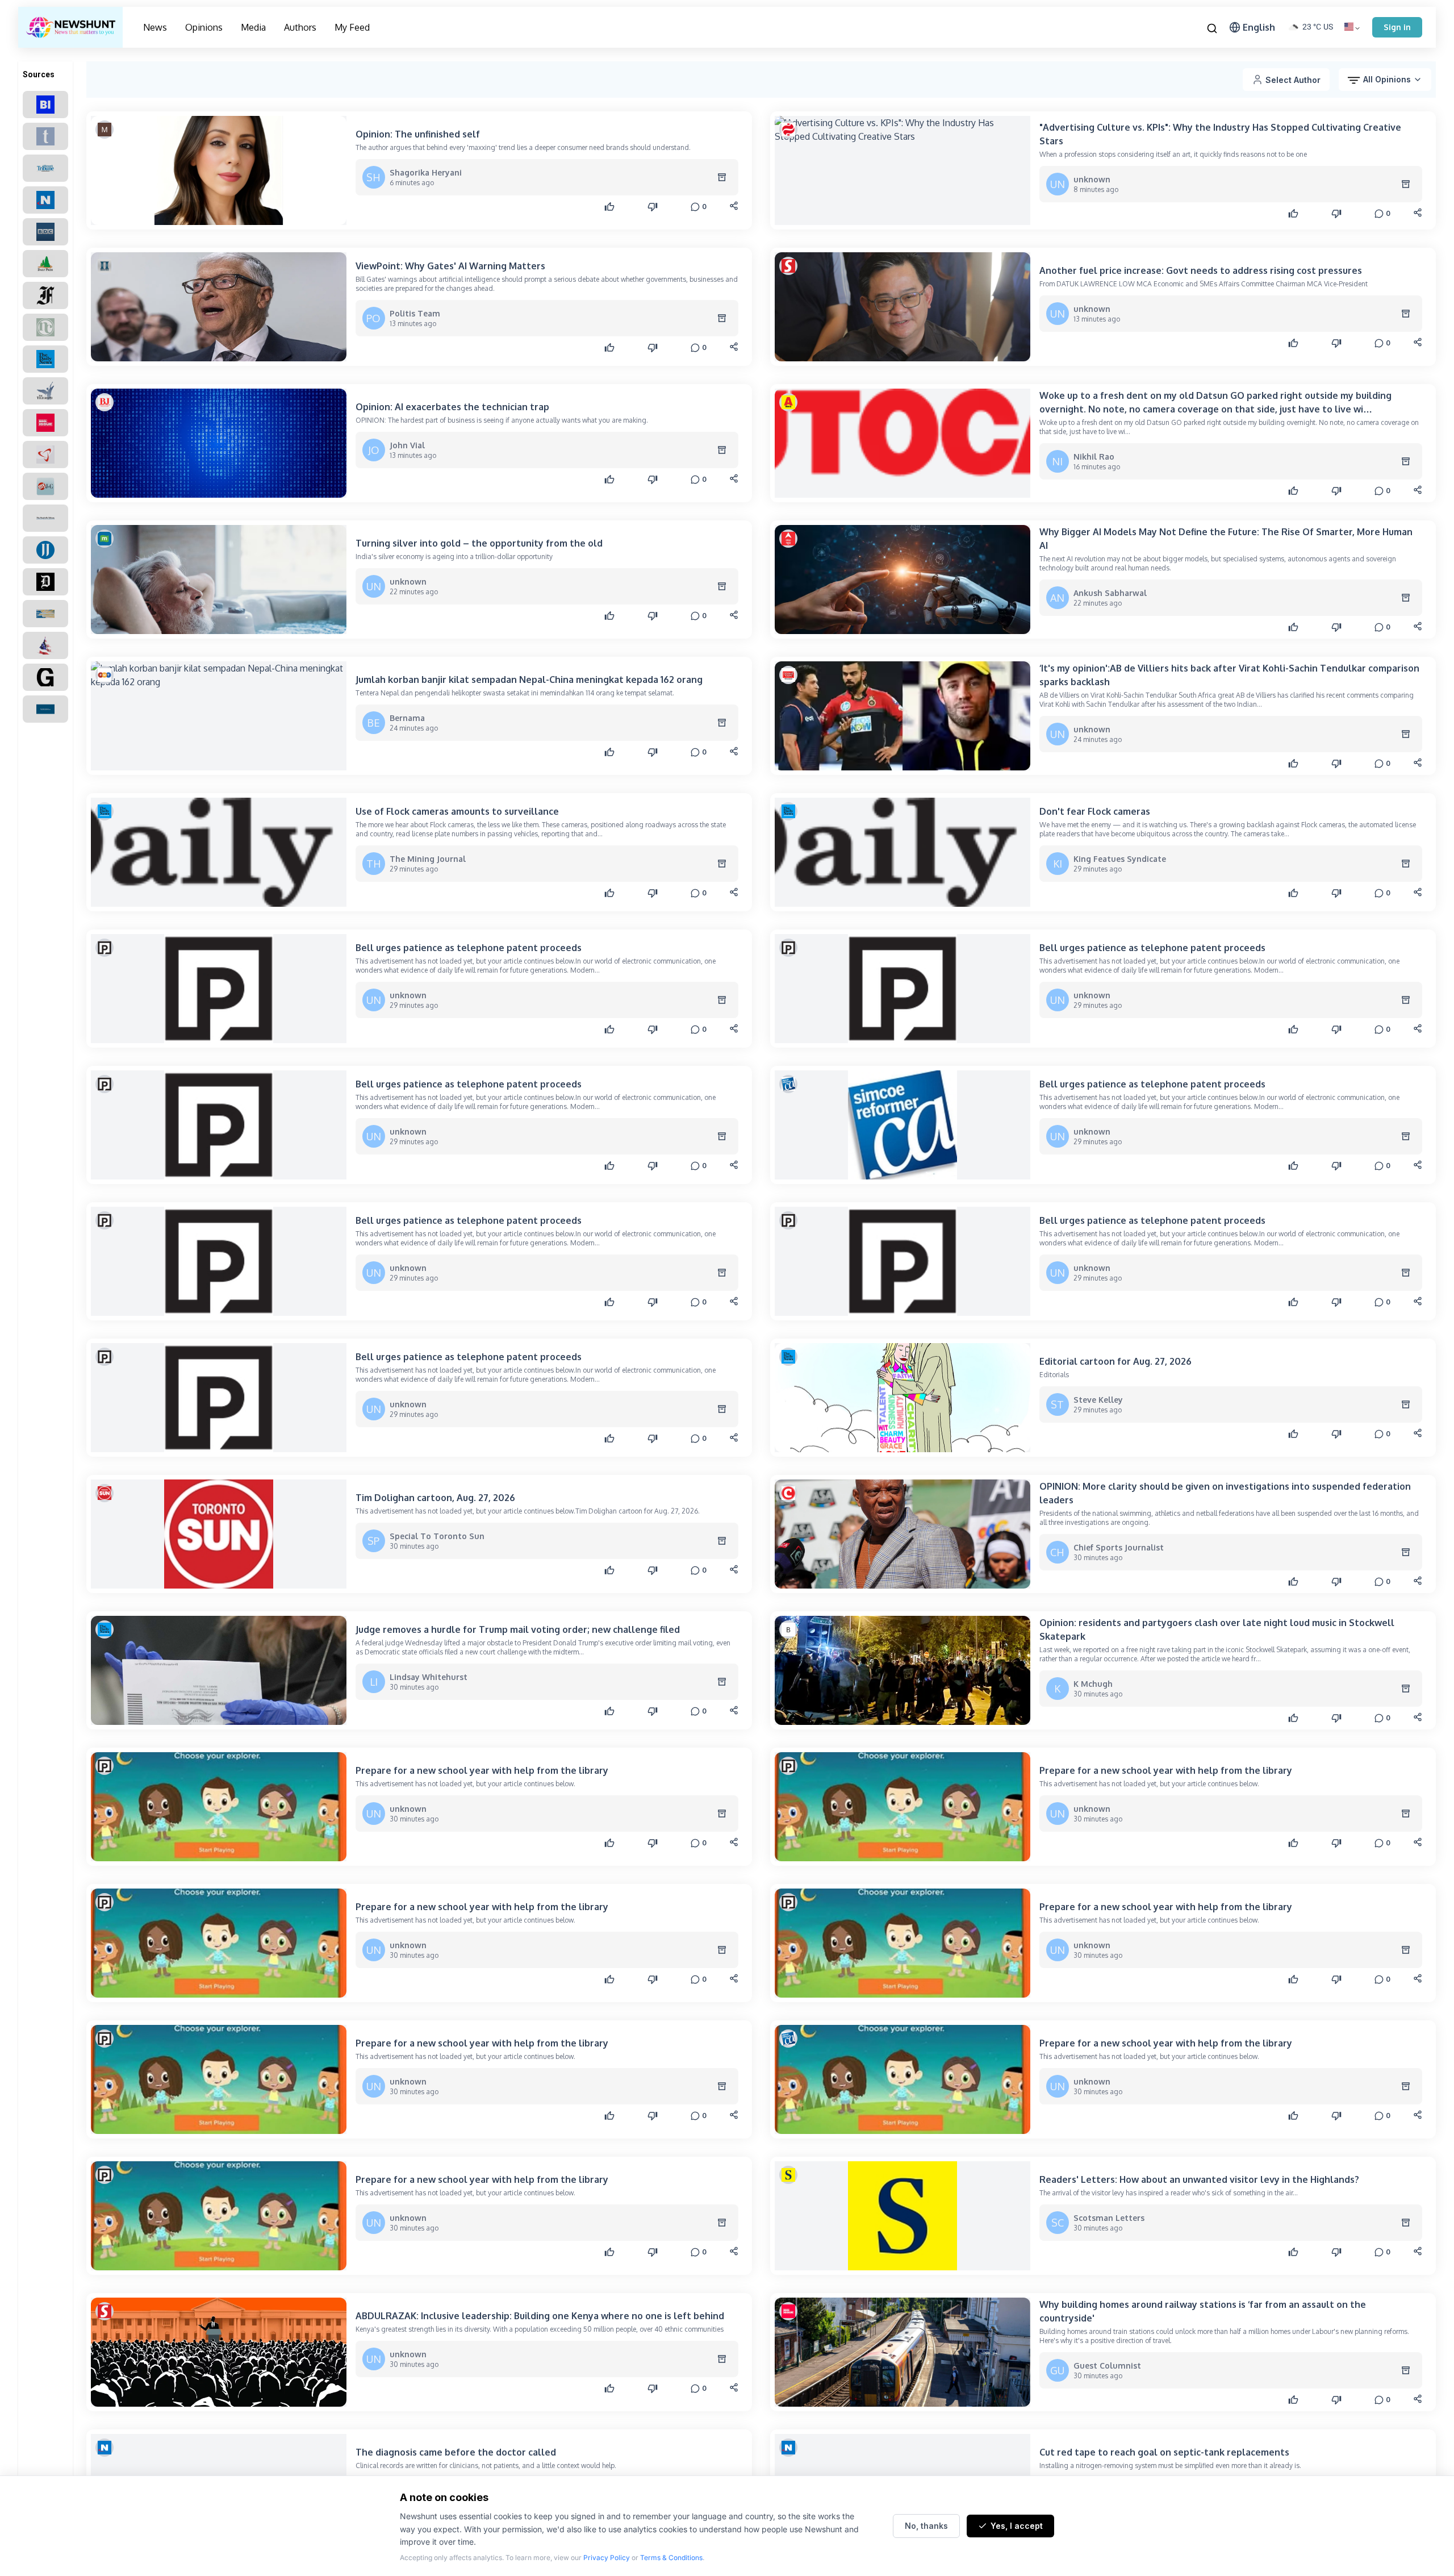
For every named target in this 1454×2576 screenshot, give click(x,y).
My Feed (352, 27)
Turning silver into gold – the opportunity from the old (479, 543)
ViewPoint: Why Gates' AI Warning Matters (450, 266)
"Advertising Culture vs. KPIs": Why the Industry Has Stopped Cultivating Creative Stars (1220, 134)
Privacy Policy (607, 2558)
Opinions (204, 27)
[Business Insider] (45, 105)
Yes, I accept (1017, 2526)
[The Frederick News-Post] (45, 295)
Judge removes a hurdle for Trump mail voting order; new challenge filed (518, 1629)
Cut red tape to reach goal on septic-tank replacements (1164, 2452)
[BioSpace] (45, 455)
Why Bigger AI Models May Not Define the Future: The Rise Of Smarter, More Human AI (1226, 539)
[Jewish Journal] (45, 550)
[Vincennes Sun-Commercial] (45, 614)
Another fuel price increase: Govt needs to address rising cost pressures (1201, 270)
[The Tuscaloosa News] (45, 709)
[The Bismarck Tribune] (45, 168)
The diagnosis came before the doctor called (456, 2452)
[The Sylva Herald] (45, 645)
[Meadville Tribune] (45, 518)
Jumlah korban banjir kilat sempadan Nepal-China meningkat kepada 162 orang (529, 680)
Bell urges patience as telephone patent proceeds (469, 948)
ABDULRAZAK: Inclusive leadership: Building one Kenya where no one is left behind (540, 2316)
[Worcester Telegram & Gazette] (45, 136)
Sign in (1397, 27)
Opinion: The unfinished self (418, 134)
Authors (300, 27)
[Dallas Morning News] (45, 582)
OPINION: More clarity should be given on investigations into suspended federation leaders (1225, 1493)
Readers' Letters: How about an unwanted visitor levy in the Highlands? (1199, 2179)
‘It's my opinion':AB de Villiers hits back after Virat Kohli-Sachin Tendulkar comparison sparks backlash (1229, 675)
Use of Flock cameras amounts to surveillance (457, 811)
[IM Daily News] (45, 359)
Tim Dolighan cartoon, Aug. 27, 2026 (435, 1498)
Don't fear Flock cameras (1095, 811)
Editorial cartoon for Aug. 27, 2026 (1115, 1361)
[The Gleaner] (45, 677)
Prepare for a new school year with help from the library (482, 1770)
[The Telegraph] (45, 391)
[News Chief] (45, 327)
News (155, 27)
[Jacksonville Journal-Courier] (45, 486)
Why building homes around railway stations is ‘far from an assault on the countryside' (1203, 2311)
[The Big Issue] (45, 423)
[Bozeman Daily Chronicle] (45, 232)
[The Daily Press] (45, 264)
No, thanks (926, 2526)
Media (253, 27)
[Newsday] (45, 200)
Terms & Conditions (671, 2558)
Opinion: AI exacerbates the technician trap (452, 407)
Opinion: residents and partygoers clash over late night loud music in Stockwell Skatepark (1217, 1629)
